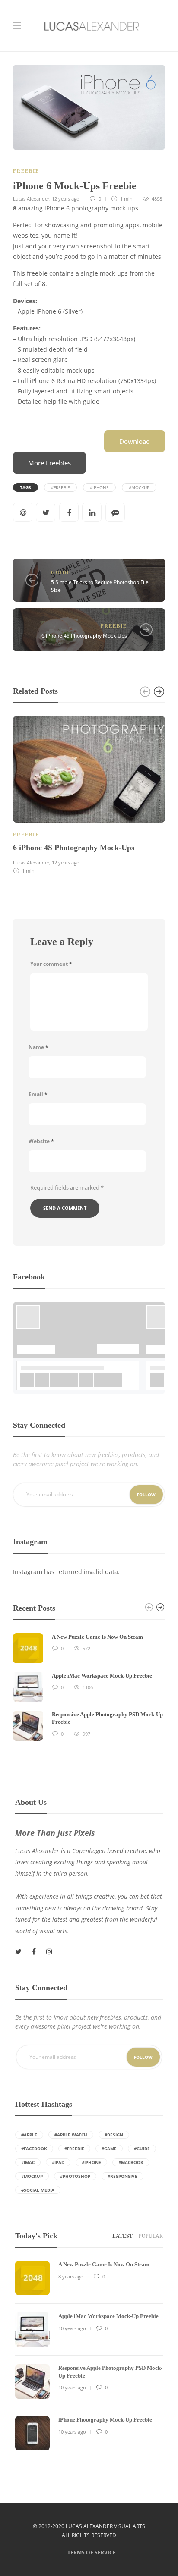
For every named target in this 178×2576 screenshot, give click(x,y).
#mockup (139, 487)
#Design (114, 2135)
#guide (142, 2149)
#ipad (58, 2162)
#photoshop (75, 2176)
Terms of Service (92, 2552)
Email (38, 1094)
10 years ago (72, 2328)
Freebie (26, 171)
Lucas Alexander (31, 199)
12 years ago (66, 199)
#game (109, 2149)
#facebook (34, 2149)
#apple (29, 2135)
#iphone (99, 487)
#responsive (122, 2176)
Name (38, 1047)
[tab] (122, 2236)
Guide (61, 572)
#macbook (131, 2162)
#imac (28, 2162)
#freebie (60, 487)
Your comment (51, 964)
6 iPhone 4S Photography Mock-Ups (84, 636)
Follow (146, 1495)
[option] (89, 794)
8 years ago (71, 2276)
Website (41, 1141)
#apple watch (71, 2135)
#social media (38, 2190)
